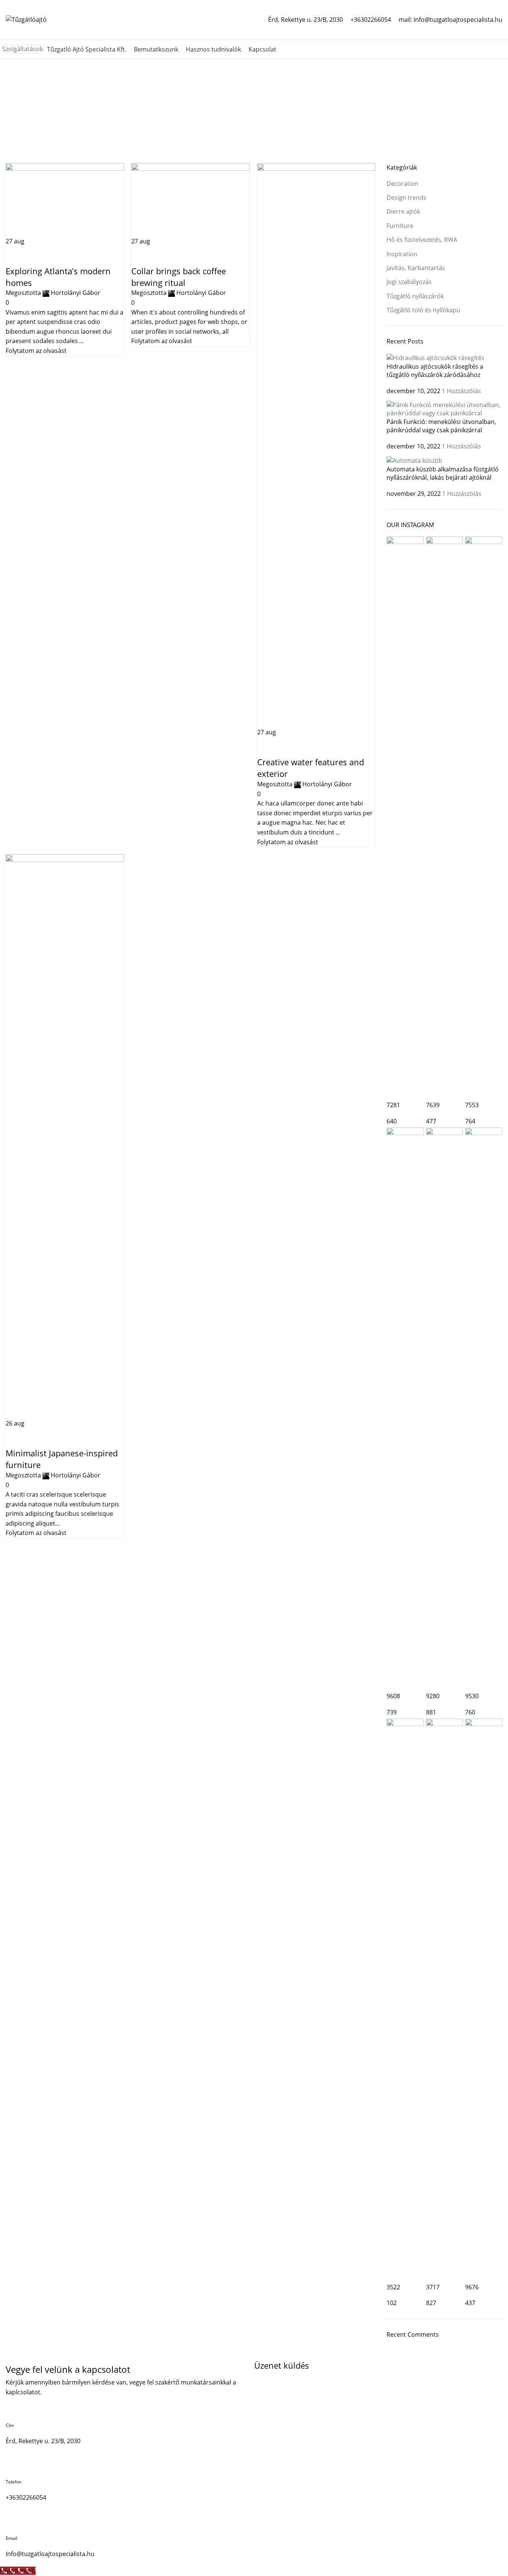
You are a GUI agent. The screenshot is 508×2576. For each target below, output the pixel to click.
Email (11, 2538)
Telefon (14, 2482)
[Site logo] (26, 19)
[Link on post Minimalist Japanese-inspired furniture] (254, 1283)
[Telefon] (15, 2467)
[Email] (15, 2523)
